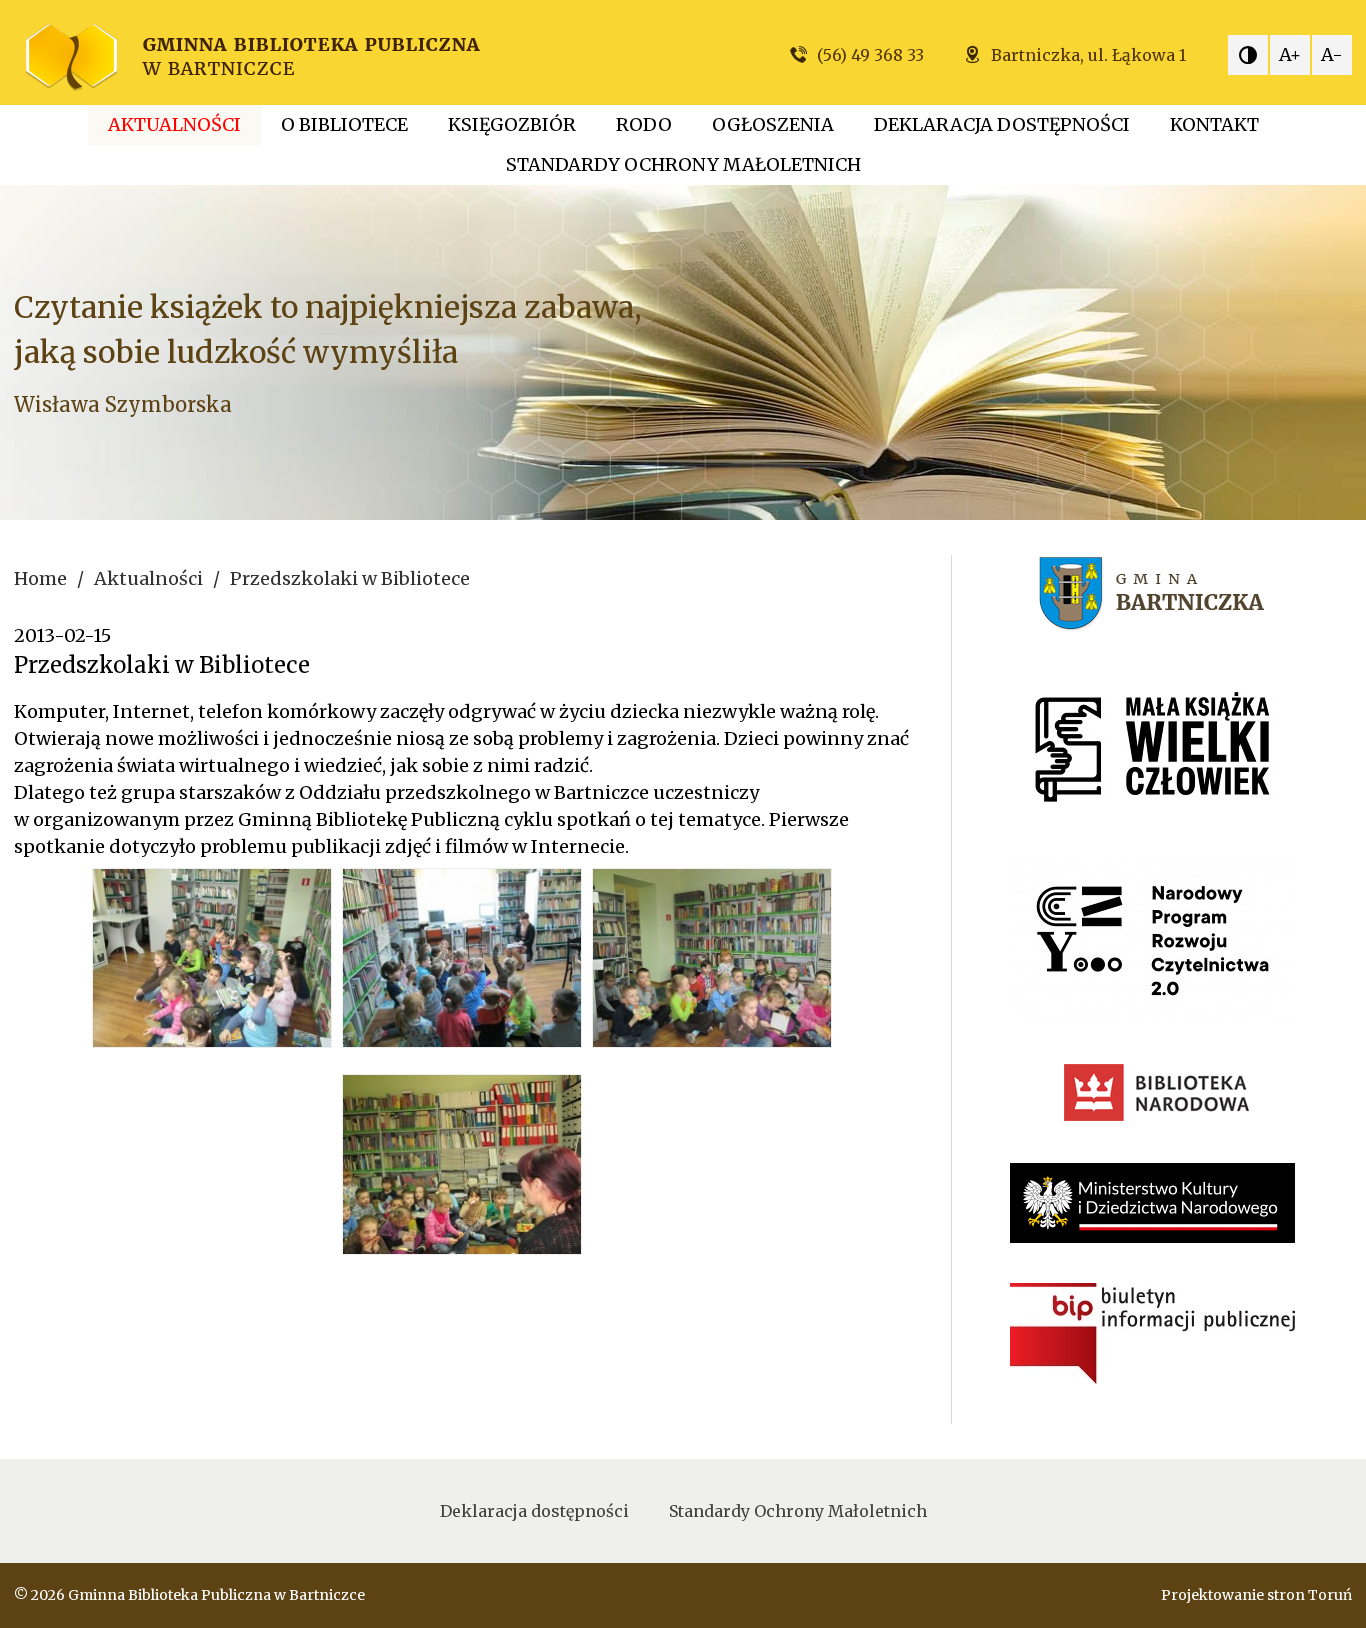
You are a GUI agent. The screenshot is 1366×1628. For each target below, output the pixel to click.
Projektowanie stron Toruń (1256, 1595)
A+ (1290, 54)
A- (1332, 54)
